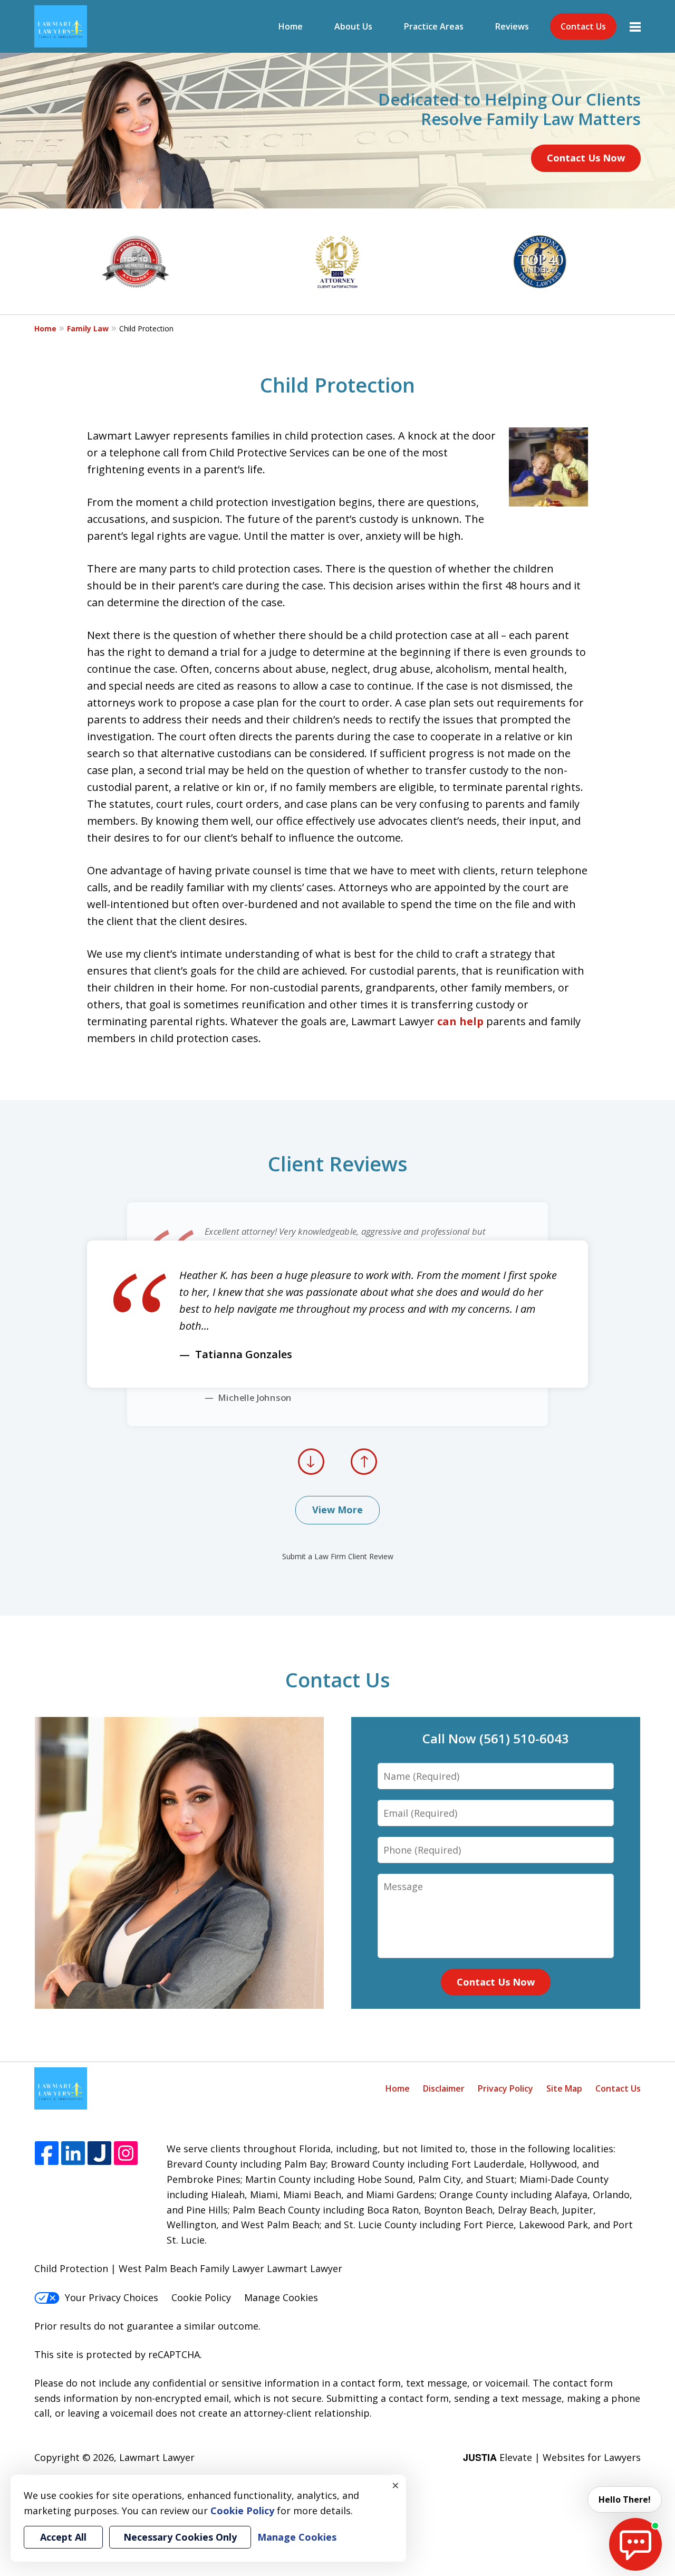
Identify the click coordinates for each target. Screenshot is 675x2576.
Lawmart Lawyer (157, 2457)
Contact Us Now (586, 158)
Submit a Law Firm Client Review (338, 1556)
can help (460, 1021)
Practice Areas (434, 26)
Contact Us (583, 26)
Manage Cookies (281, 2297)
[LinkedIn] (73, 2154)
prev (311, 1474)
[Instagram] (126, 2154)
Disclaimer (444, 2088)
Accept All (63, 2537)
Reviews (512, 26)
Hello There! (625, 2499)
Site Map (564, 2088)
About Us (353, 26)
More (635, 26)
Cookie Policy (201, 2297)
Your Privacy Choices (112, 2297)
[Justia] (99, 2154)
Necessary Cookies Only (180, 2537)
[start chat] (635, 2544)
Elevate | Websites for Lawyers (552, 2457)
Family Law (88, 328)
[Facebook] (47, 2154)
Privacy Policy (505, 2088)
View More (337, 1510)
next (364, 1474)
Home (291, 26)
